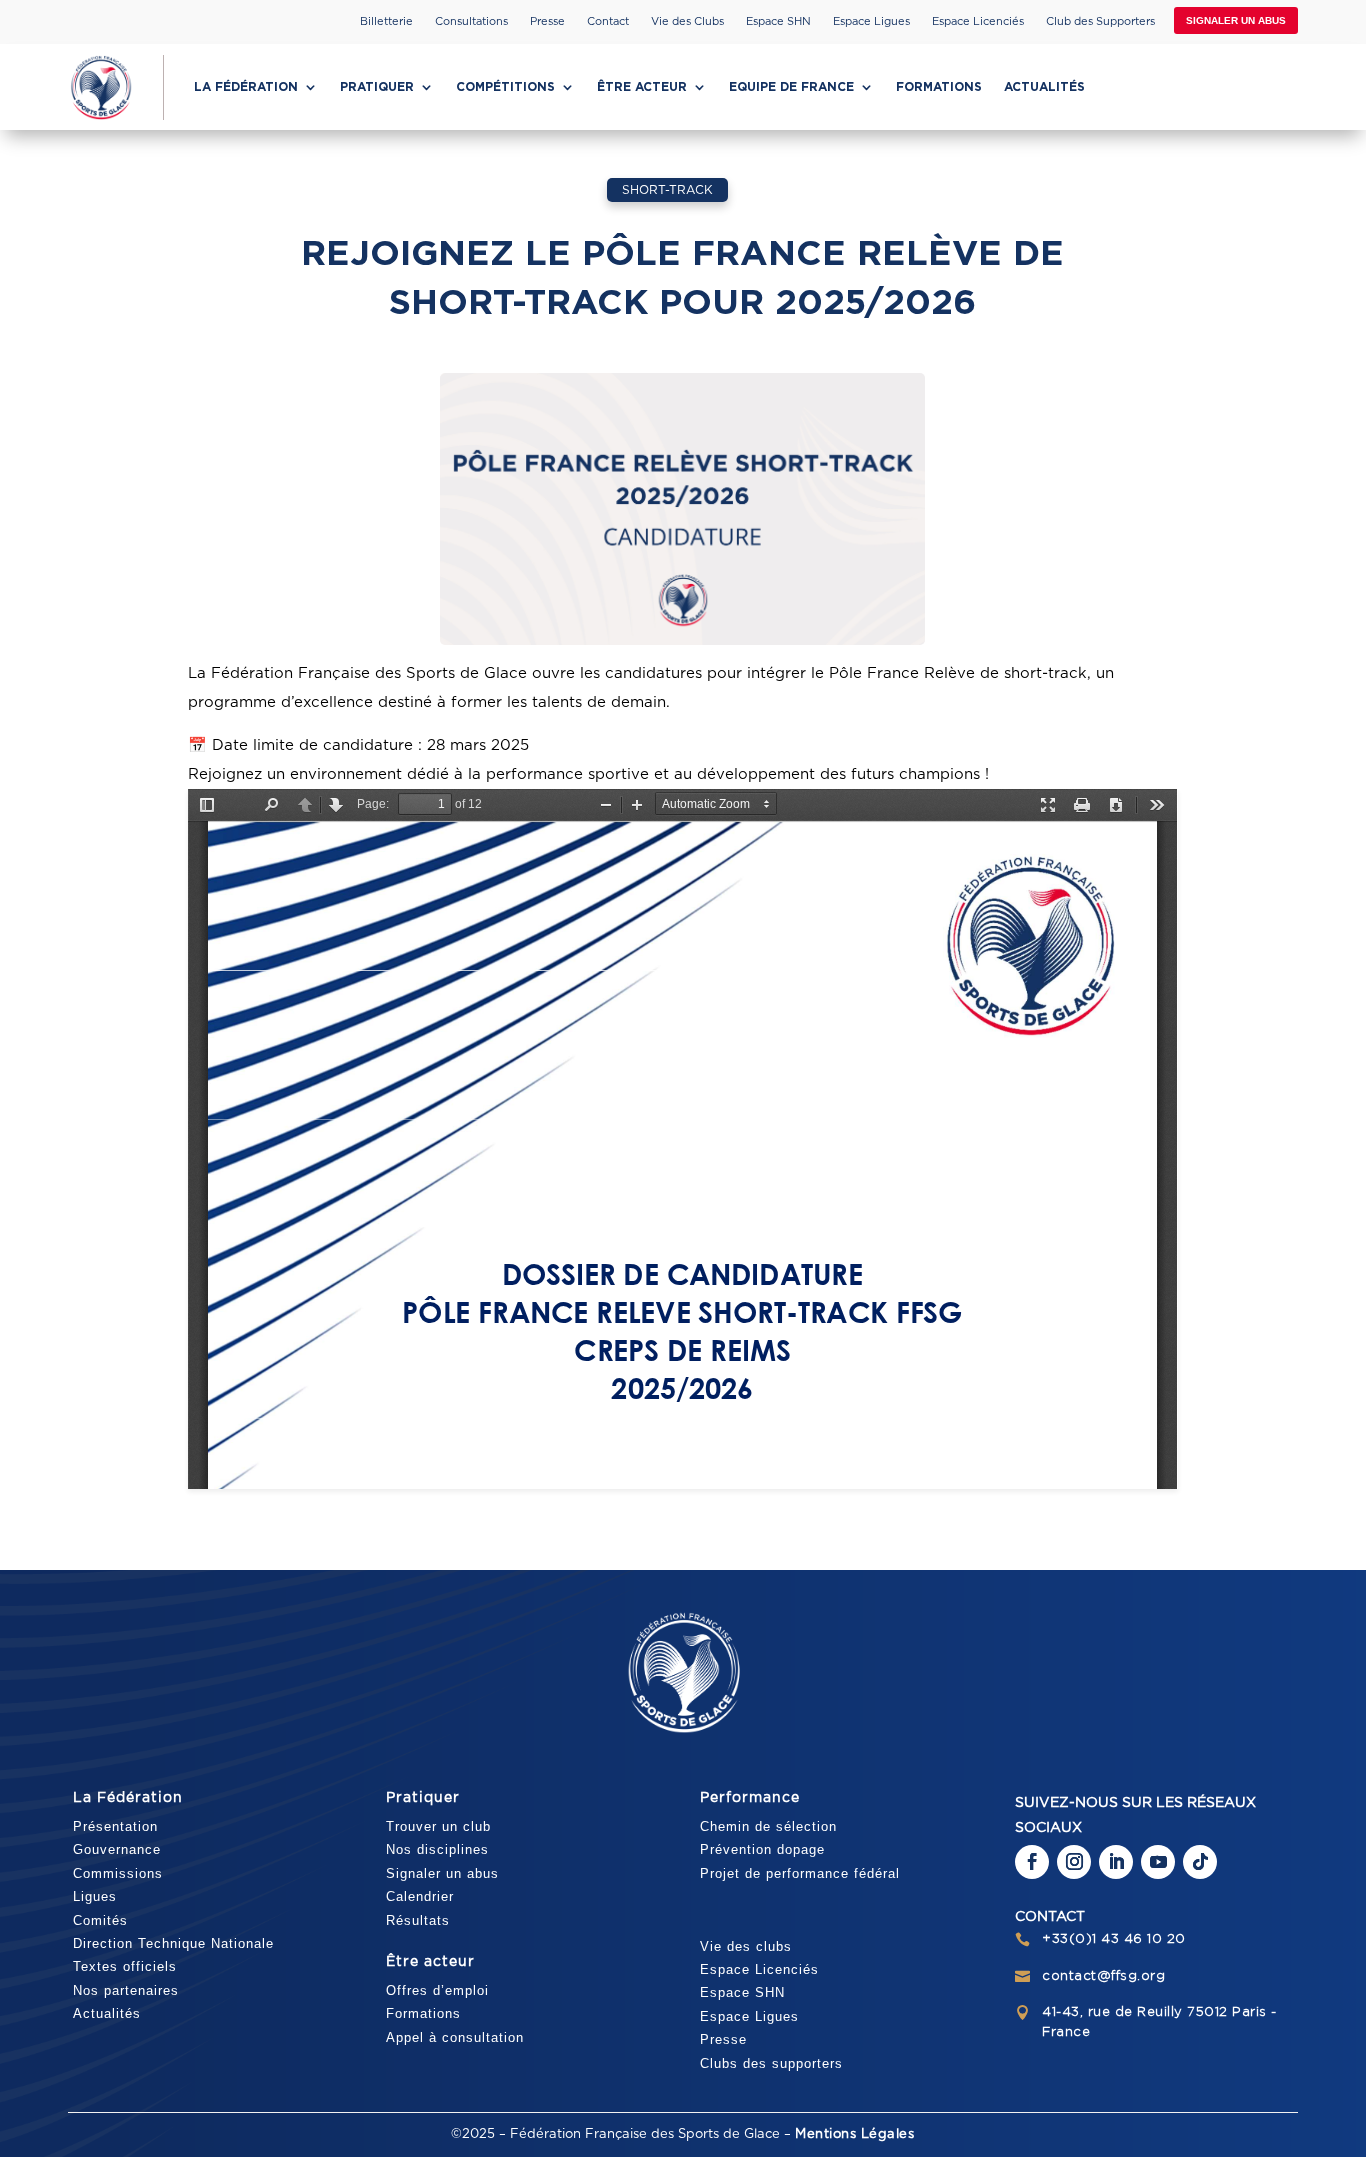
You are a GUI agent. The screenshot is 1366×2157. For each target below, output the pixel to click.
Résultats (418, 1920)
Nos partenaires (126, 1990)
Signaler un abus (1236, 20)
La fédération (246, 86)
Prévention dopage (762, 1849)
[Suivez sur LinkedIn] (1116, 1862)
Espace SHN (778, 21)
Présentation (115, 1826)
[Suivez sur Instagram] (1074, 1862)
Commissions (118, 1873)
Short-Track (667, 190)
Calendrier (420, 1896)
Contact (608, 21)
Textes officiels (125, 1966)
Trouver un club (438, 1826)
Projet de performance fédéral (800, 1873)
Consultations (471, 21)
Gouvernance (117, 1849)
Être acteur (642, 86)
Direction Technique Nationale (173, 1943)
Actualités (1044, 86)
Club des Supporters (1100, 21)
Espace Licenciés (978, 21)
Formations (939, 86)
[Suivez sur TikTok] (1200, 1862)
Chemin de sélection (768, 1826)
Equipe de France (791, 86)
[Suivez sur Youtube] (1158, 1862)
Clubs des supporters (771, 2063)
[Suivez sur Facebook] (1032, 1862)
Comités (100, 1920)
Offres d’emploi (437, 1990)
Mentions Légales (854, 2134)
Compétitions (505, 86)
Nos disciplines (437, 1849)
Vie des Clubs (687, 21)
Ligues (95, 1896)
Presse (547, 21)
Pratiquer (377, 86)
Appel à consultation (455, 2037)
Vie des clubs (746, 1946)
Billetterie (386, 21)
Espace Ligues (871, 21)
